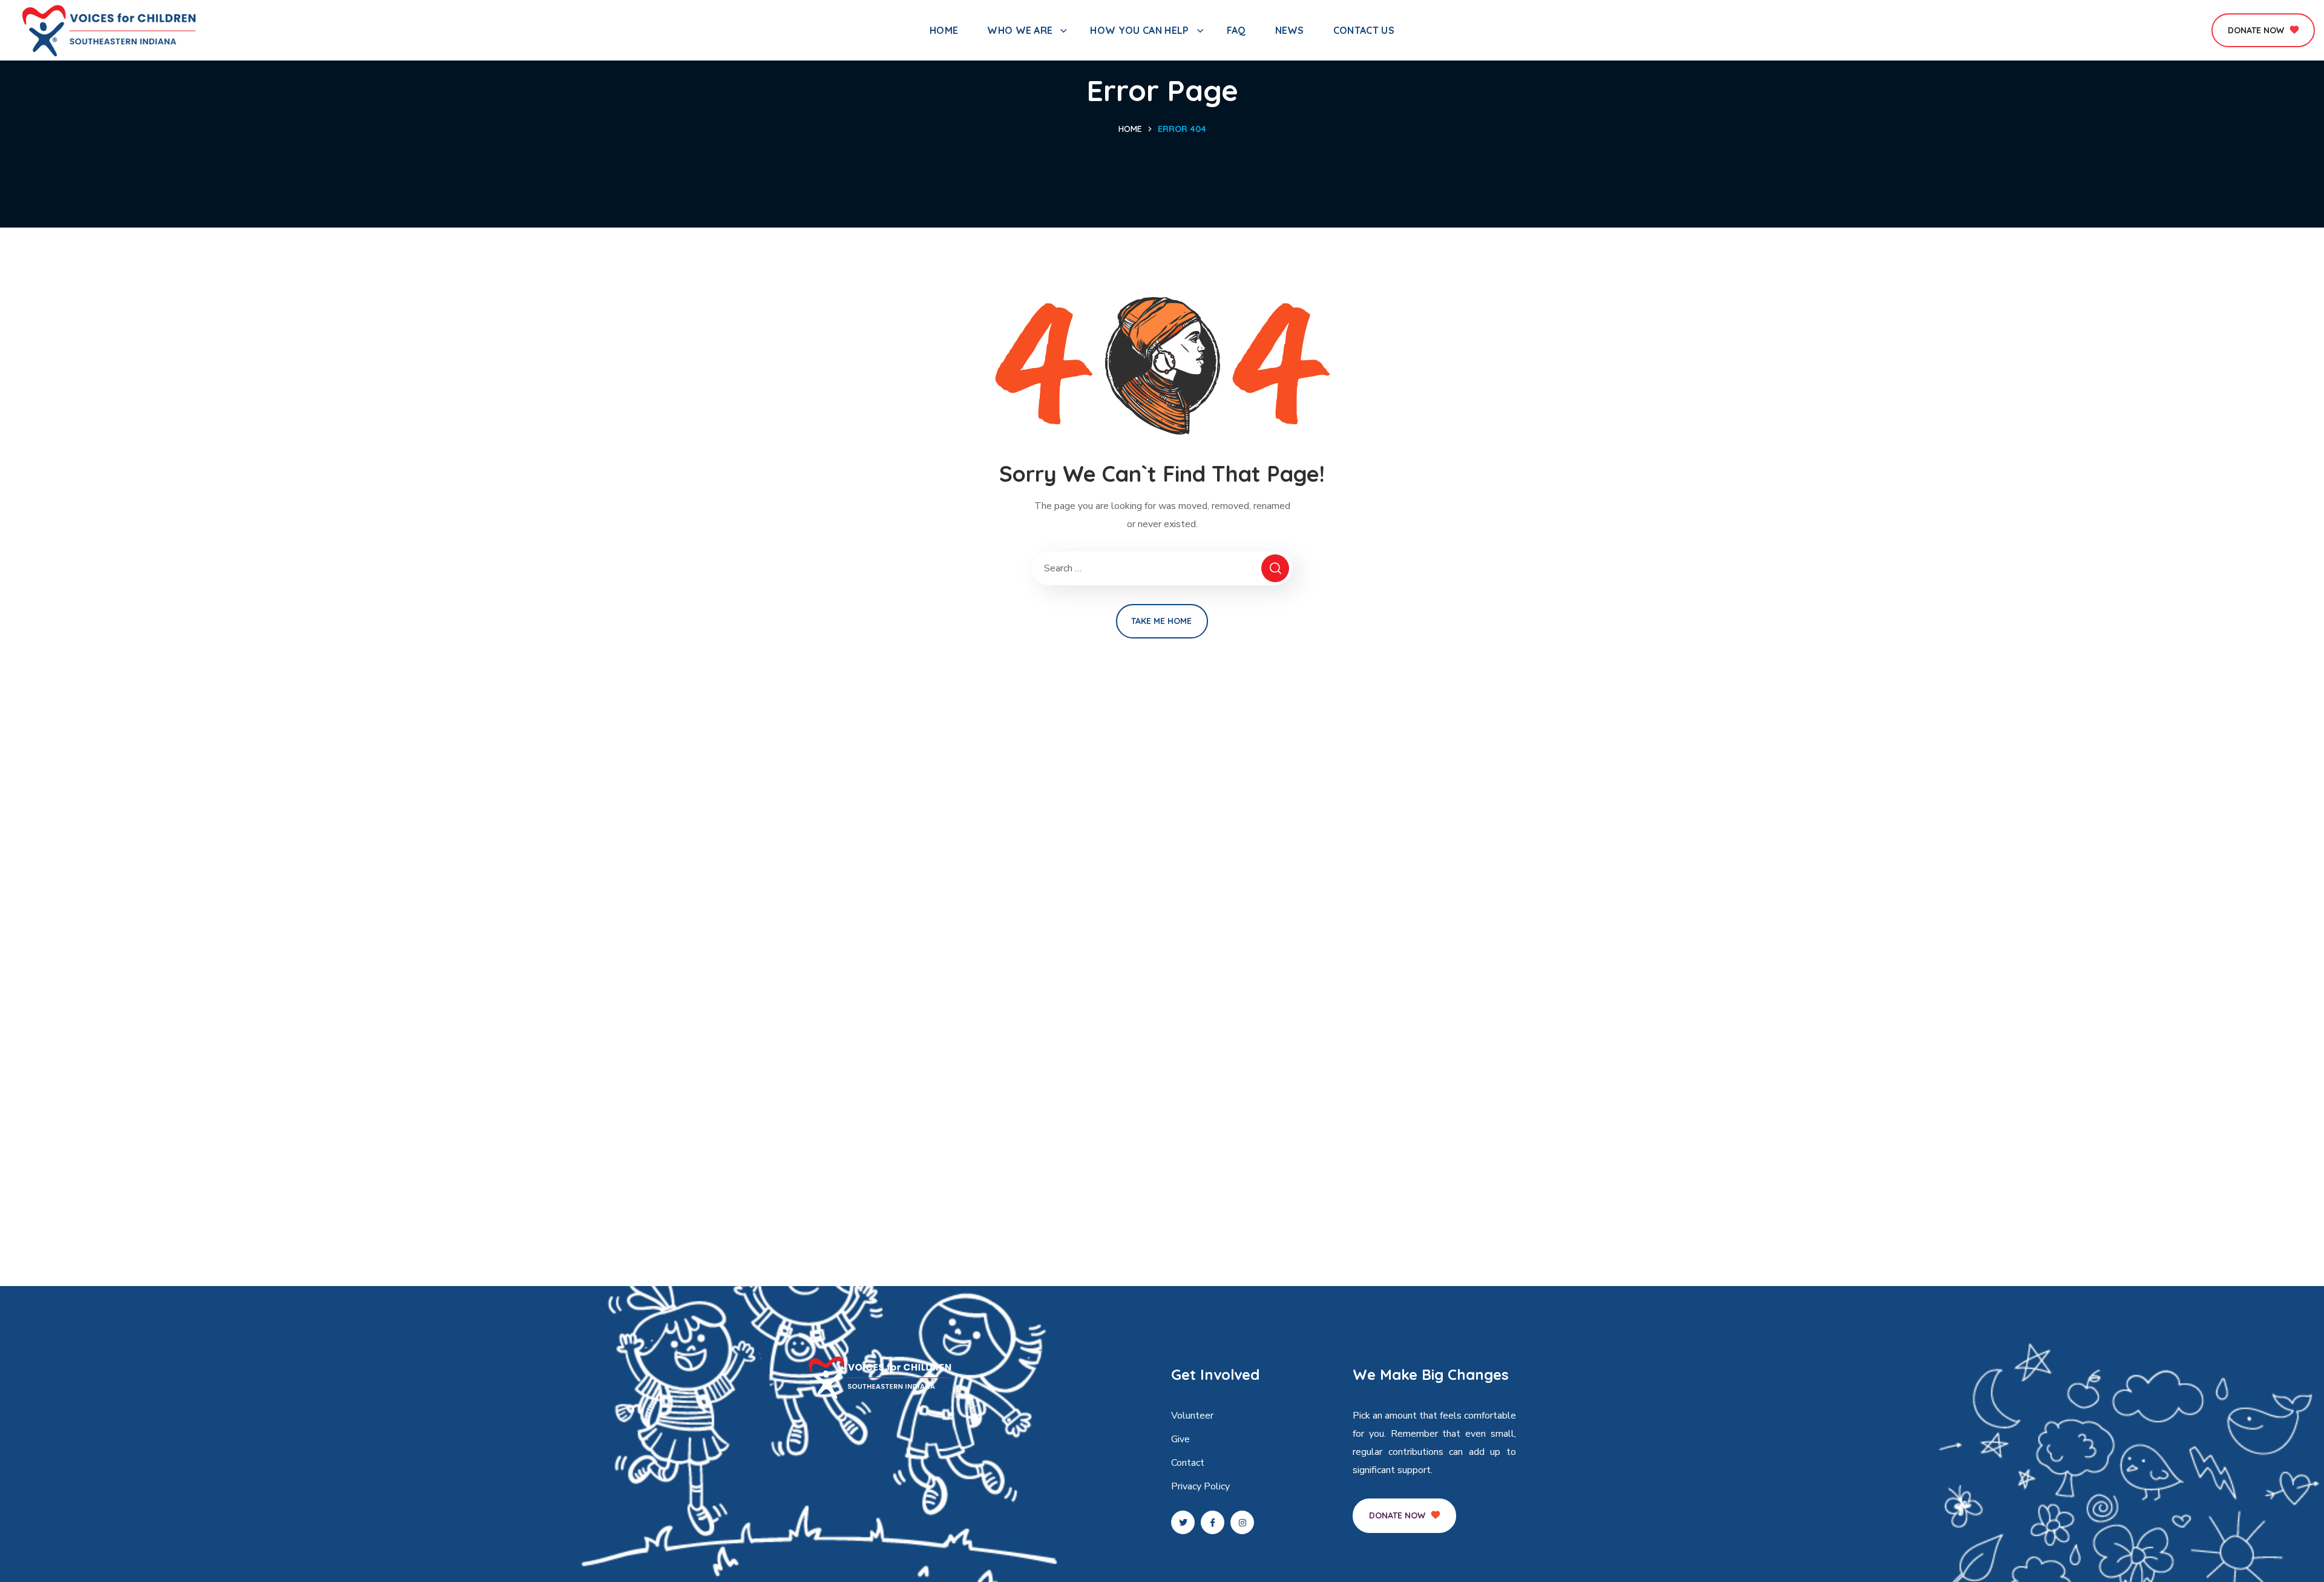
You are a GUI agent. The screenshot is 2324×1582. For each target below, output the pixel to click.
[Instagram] (1242, 1522)
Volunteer (1192, 1416)
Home (1130, 129)
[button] (2263, 30)
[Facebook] (1213, 1522)
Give (1180, 1439)
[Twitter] (1183, 1522)
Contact (1188, 1463)
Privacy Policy (1200, 1486)
